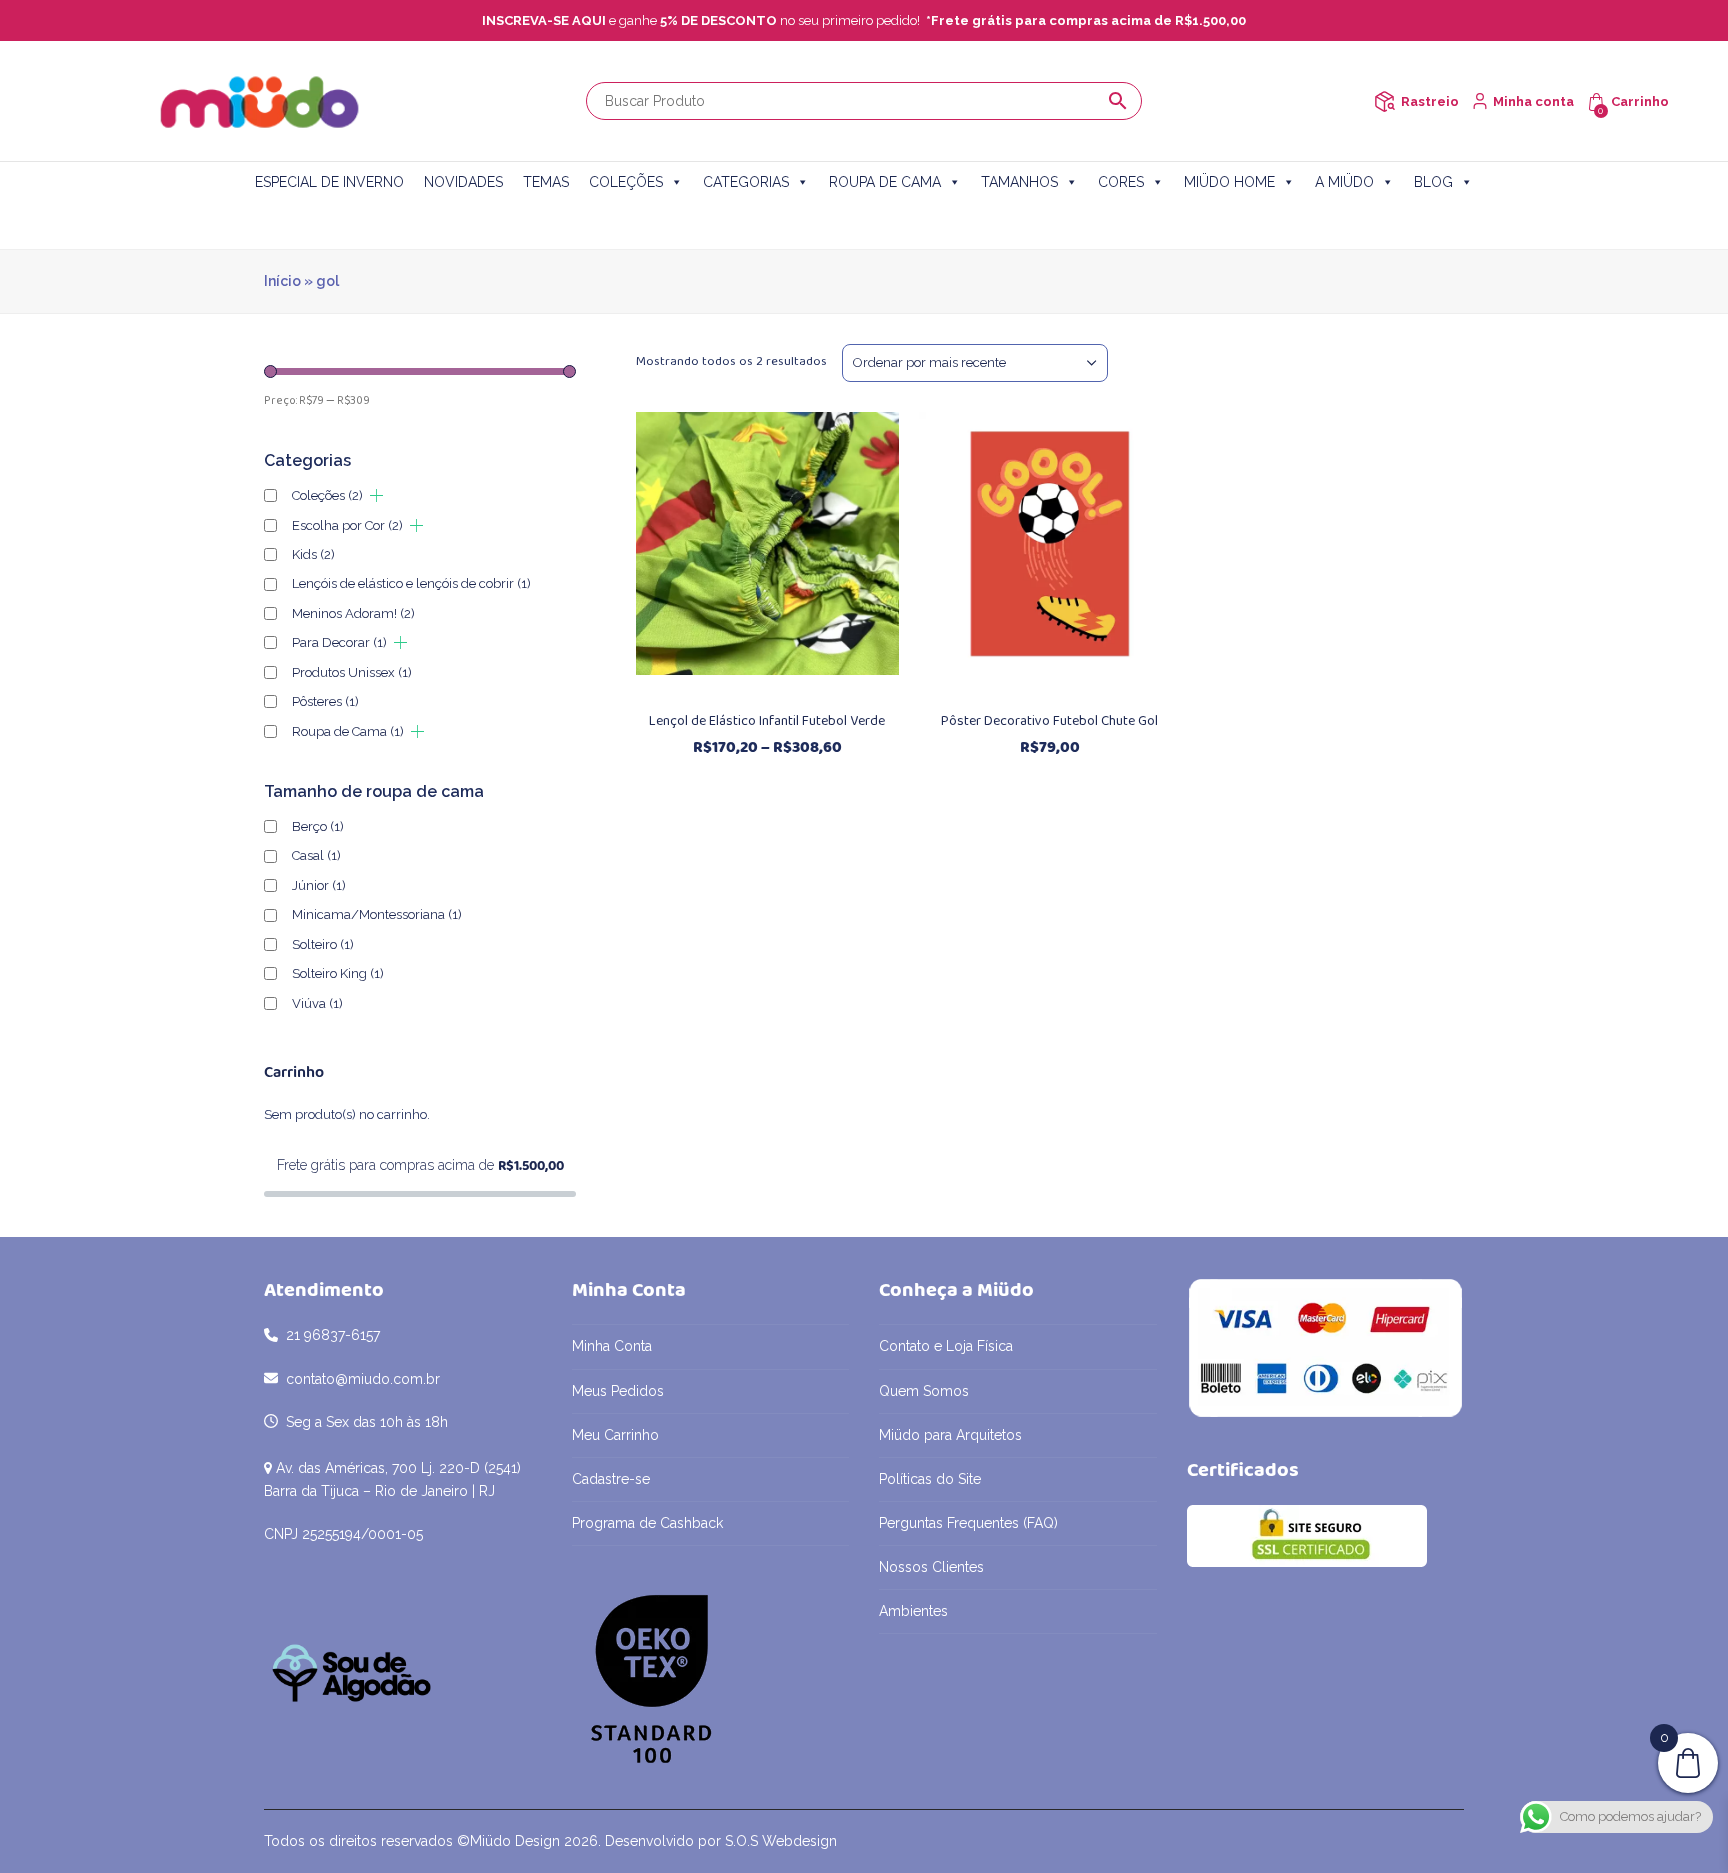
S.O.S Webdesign (781, 1841)
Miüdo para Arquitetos (950, 1435)
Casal (316, 855)
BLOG (1433, 182)
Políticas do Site (930, 1479)
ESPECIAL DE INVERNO (329, 182)
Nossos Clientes (931, 1567)
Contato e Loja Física (946, 1346)
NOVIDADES (463, 182)
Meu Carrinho (615, 1435)
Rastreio (1430, 101)
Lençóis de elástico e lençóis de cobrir (411, 583)
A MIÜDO (1344, 182)
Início (282, 281)
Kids (313, 554)
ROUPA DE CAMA (885, 182)
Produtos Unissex (352, 672)
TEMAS (546, 182)
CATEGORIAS (746, 182)
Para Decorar (339, 642)
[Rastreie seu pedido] (1384, 101)
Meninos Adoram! (353, 613)
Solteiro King (338, 973)
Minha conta (1533, 101)
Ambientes (913, 1611)
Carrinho (1640, 101)
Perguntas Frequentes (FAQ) (968, 1523)
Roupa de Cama (348, 731)
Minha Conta (612, 1346)
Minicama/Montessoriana (377, 914)
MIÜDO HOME (1229, 182)
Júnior (319, 885)
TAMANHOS (1019, 182)
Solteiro (323, 944)
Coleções (327, 495)
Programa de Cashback (647, 1523)
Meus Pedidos (618, 1391)
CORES (1121, 182)
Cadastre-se (611, 1479)
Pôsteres (325, 701)
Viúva (317, 1003)
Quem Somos (924, 1391)
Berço (318, 826)
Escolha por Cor (347, 525)
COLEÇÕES (626, 182)
